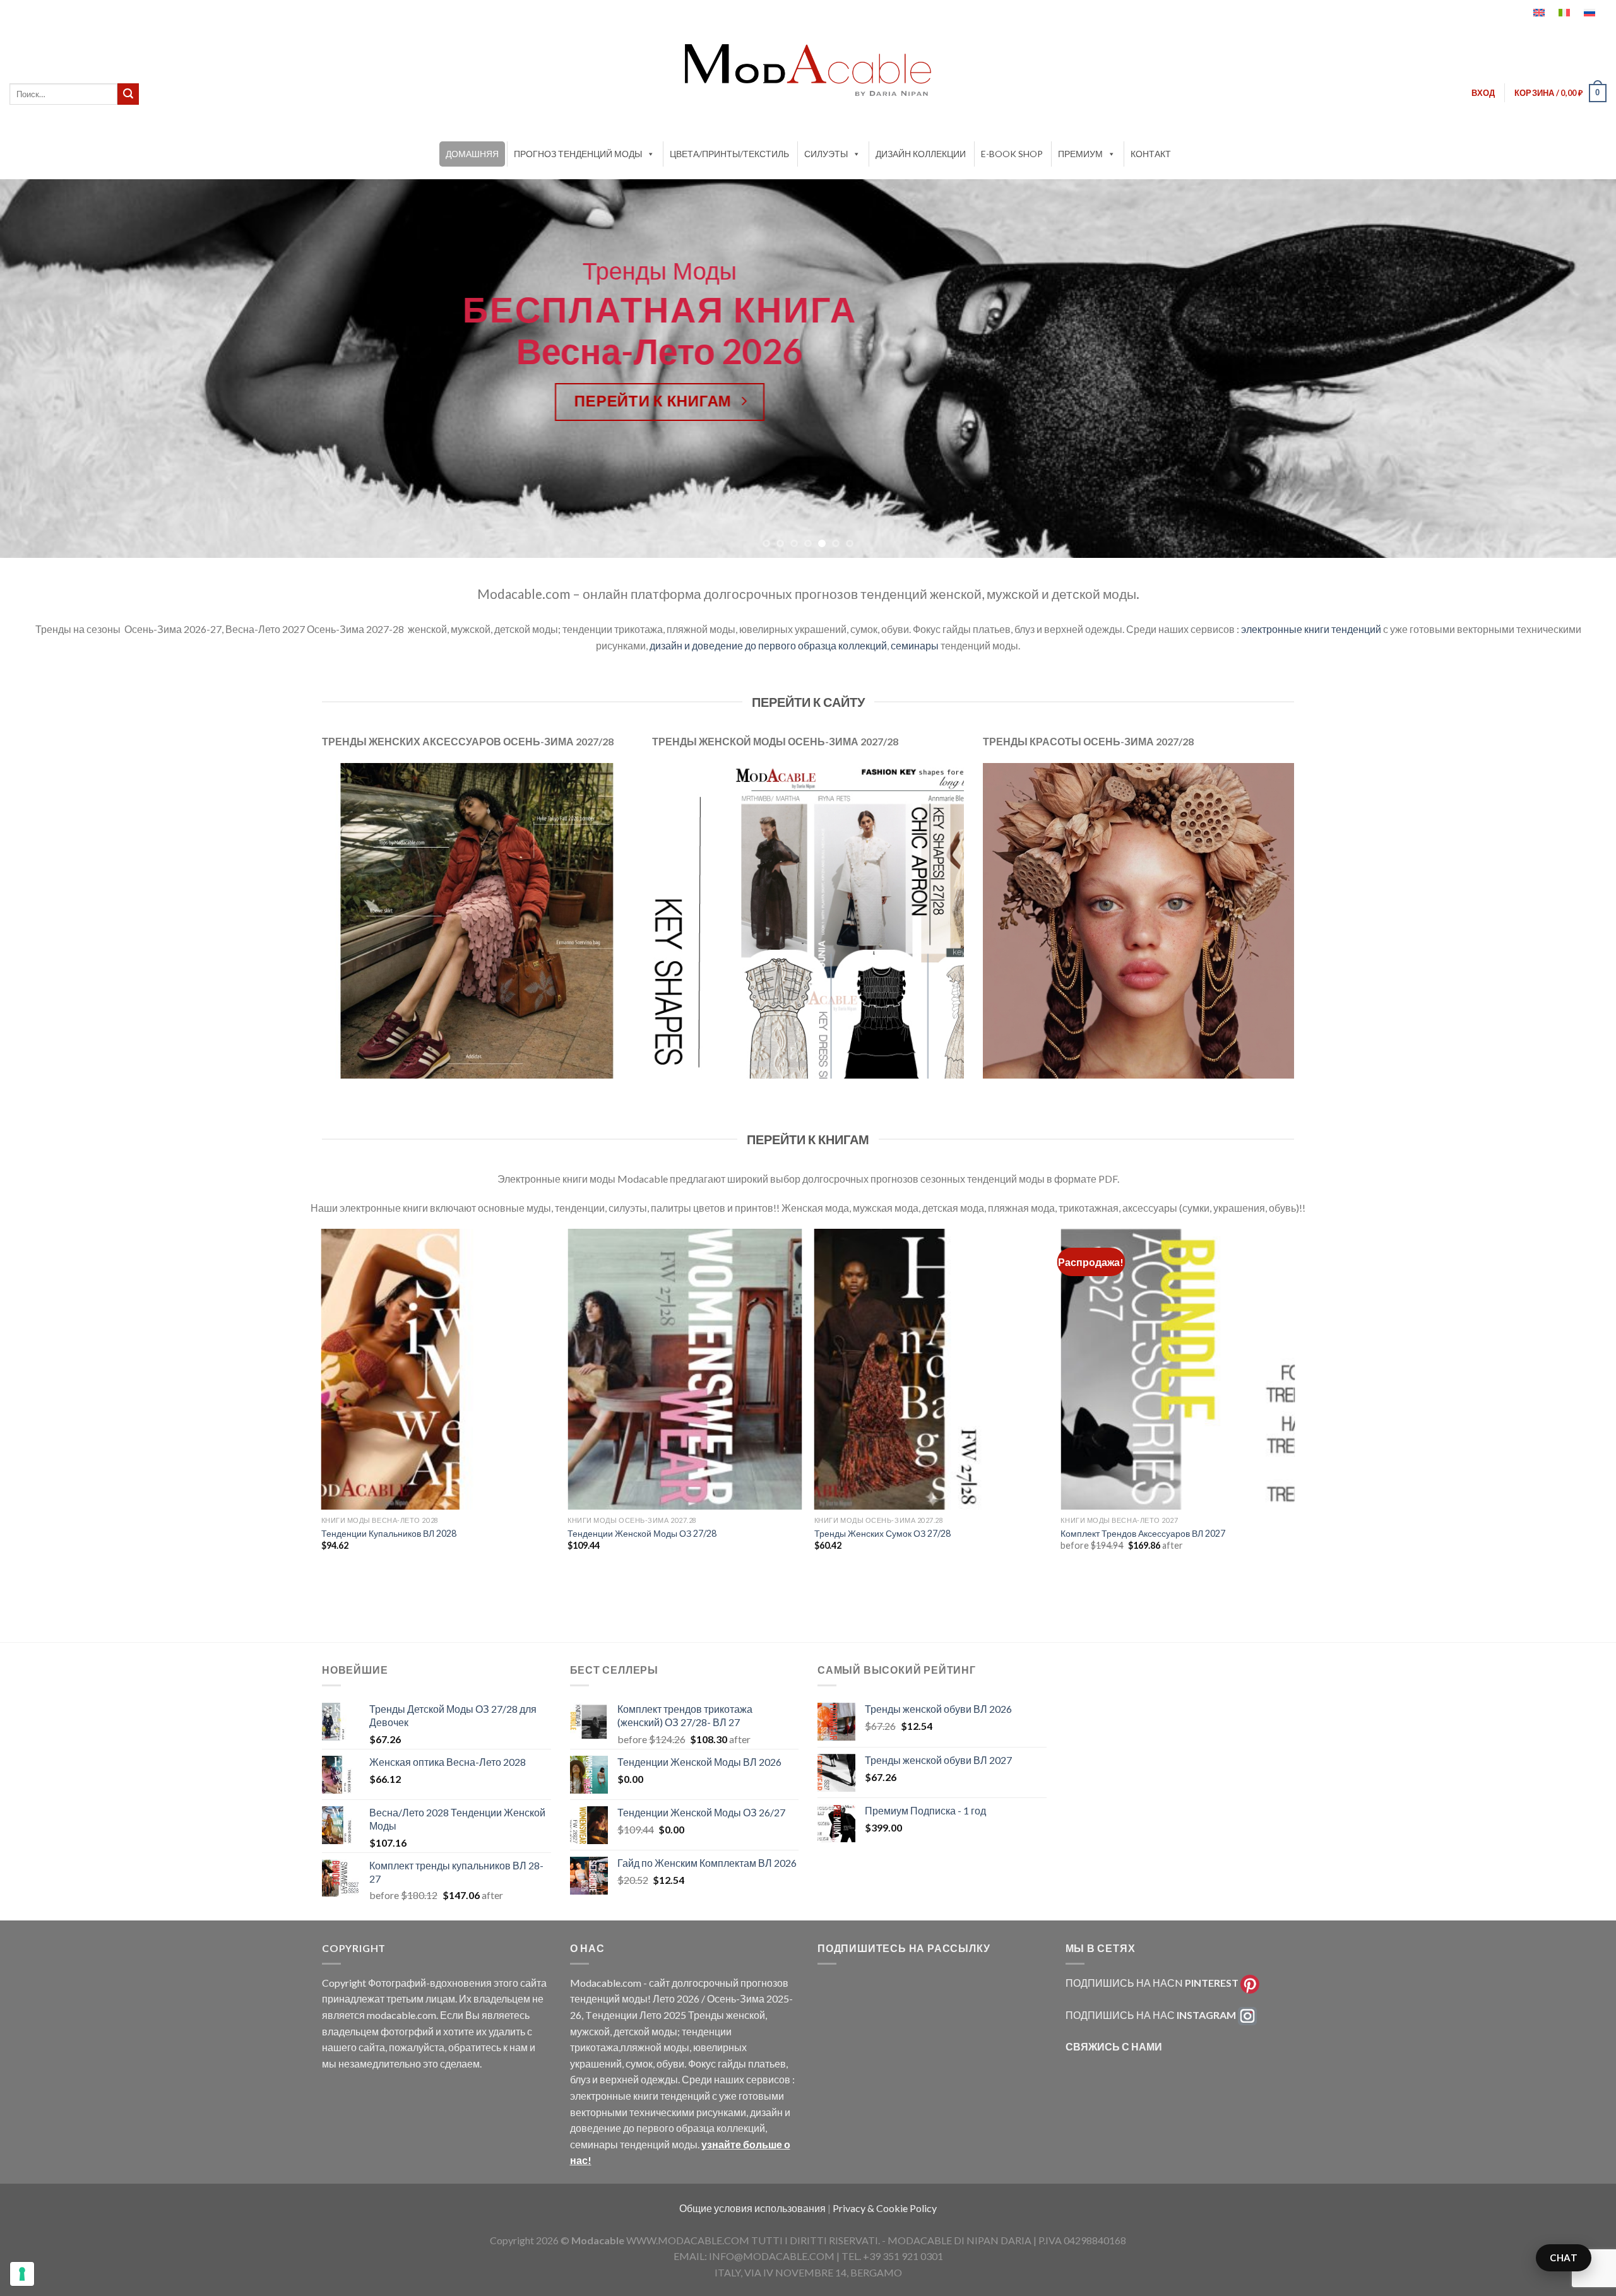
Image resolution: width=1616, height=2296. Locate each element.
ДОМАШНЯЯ (472, 154)
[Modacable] (808, 70)
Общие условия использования (753, 2208)
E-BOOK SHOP (1012, 154)
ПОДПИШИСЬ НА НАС (1151, 2015)
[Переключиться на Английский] (1539, 13)
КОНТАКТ (1151, 154)
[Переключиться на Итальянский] (1564, 13)
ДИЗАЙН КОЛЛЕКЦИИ (921, 154)
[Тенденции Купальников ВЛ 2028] (438, 1369)
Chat (1564, 2258)
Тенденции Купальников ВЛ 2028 (389, 1533)
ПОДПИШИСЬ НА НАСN (1152, 1983)
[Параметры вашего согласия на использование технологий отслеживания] (22, 2274)
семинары (915, 645)
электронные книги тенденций (1311, 629)
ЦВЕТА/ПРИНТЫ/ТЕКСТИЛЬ (729, 154)
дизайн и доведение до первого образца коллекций (768, 645)
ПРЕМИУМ (1080, 154)
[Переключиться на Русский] (1589, 13)
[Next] (1568, 369)
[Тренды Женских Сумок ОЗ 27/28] (931, 1369)
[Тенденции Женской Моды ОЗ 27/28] (685, 1369)
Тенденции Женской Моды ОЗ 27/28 (642, 1533)
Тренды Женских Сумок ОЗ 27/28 (882, 1533)
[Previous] (48, 369)
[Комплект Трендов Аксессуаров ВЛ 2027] (1178, 1369)
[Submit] (128, 94)
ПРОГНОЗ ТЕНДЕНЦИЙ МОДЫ (578, 154)
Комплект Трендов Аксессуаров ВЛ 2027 (1143, 1533)
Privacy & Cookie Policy (885, 2208)
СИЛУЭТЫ (826, 154)
